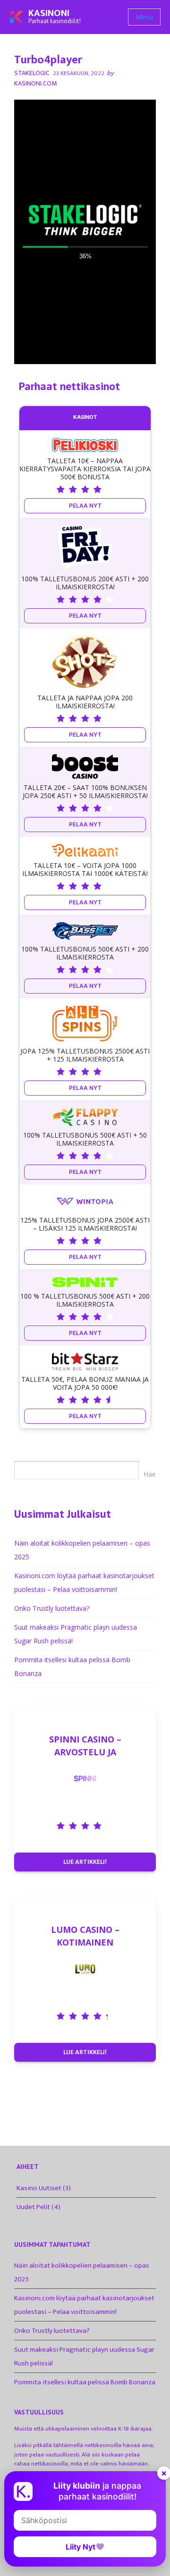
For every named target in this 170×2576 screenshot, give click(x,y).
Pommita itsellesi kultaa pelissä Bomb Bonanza (85, 2382)
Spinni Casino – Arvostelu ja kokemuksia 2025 (85, 1746)
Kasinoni (49, 13)
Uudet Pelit (33, 2207)
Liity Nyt (81, 2547)
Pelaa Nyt (85, 506)
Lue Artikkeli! (85, 1862)
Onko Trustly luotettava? (52, 1608)
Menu (144, 17)
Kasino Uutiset (39, 2188)
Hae (150, 1474)
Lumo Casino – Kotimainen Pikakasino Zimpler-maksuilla (85, 1936)
